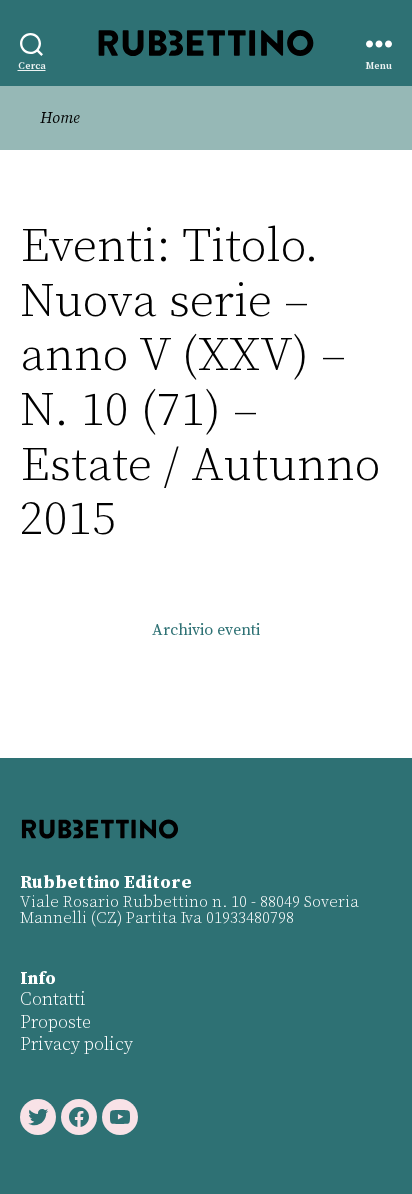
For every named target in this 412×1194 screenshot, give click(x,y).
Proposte (55, 1022)
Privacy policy (76, 1044)
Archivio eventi (206, 630)
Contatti (53, 999)
